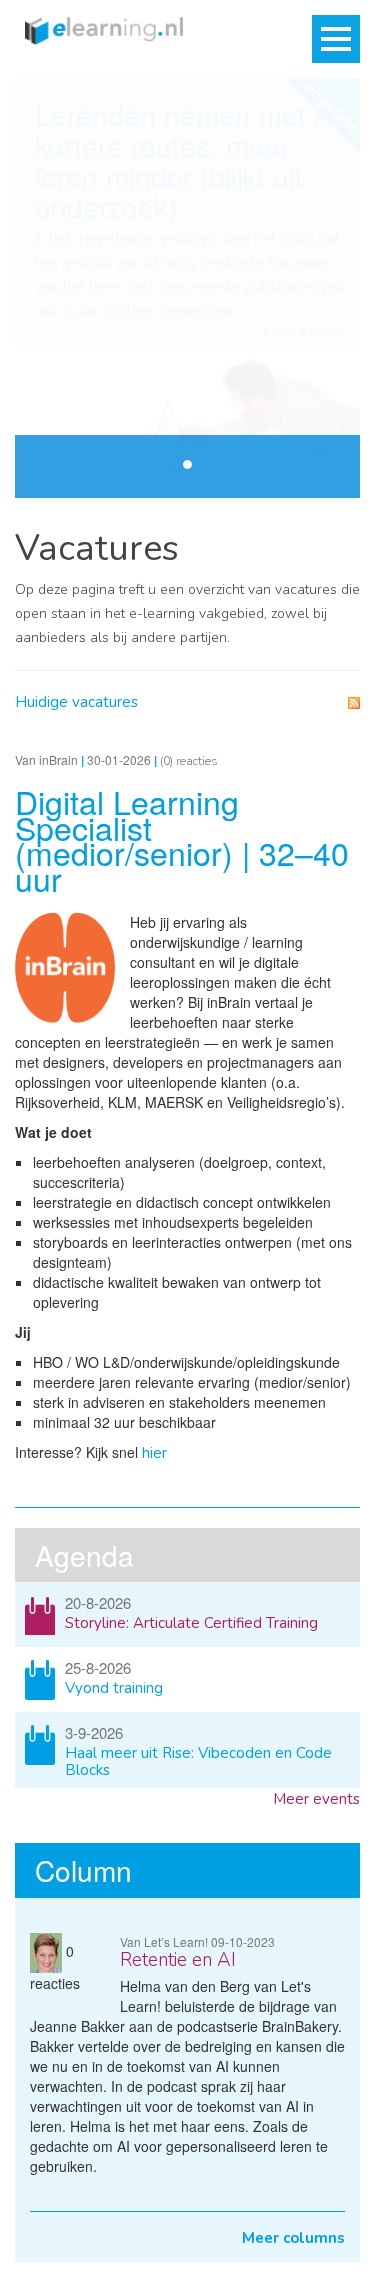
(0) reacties (189, 761)
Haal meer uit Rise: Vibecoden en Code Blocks (198, 1761)
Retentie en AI (178, 1960)
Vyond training (114, 1688)
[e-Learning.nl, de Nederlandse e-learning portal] (99, 29)
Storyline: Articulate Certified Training (191, 1623)
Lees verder (304, 330)
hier (152, 1453)
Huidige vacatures (76, 702)
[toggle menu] (336, 39)
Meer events (316, 1799)
